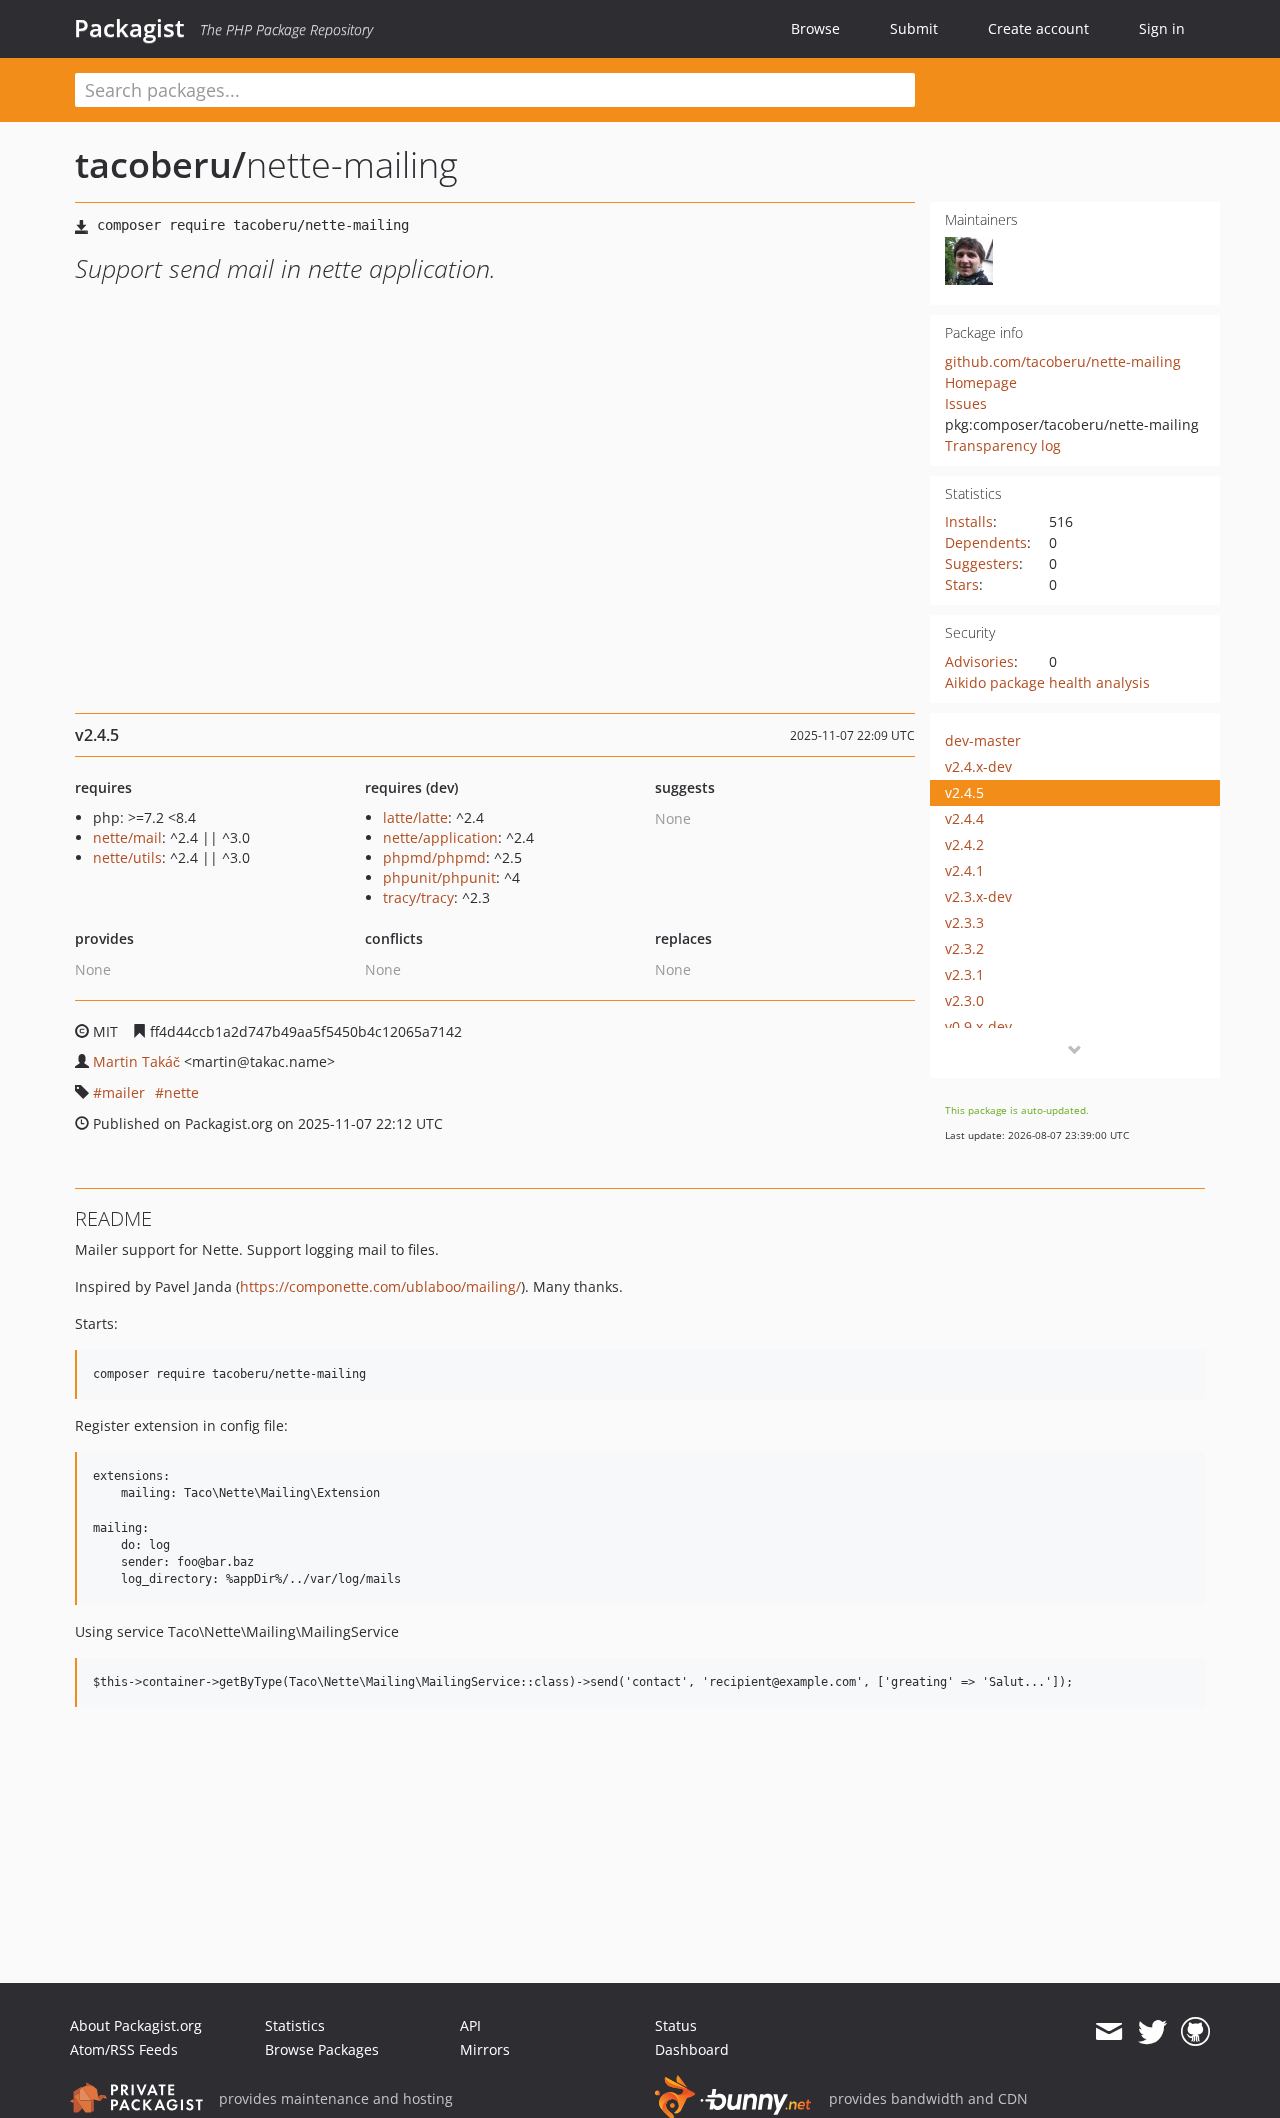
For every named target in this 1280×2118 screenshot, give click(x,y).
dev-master (983, 740)
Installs (969, 521)
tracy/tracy (418, 897)
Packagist (129, 28)
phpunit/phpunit (439, 877)
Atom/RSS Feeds (124, 2049)
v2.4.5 (964, 792)
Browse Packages (322, 2049)
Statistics (295, 2025)
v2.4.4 (964, 818)
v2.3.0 (964, 1000)
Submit (914, 28)
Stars (962, 584)
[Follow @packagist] (1152, 2032)
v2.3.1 (964, 974)
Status (676, 2025)
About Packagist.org (136, 2025)
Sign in (1162, 28)
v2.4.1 (964, 870)
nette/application (440, 837)
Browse (815, 28)
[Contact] (1108, 2032)
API (470, 2025)
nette (181, 1092)
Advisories (979, 661)
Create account (1038, 28)
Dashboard (692, 2049)
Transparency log (1003, 445)
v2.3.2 (964, 948)
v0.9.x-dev (978, 1026)
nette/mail (127, 837)
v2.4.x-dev (978, 766)
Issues (966, 403)
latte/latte (415, 817)
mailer (123, 1092)
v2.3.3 (964, 922)
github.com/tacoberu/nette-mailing (1063, 361)
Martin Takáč (136, 1061)
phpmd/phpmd (434, 857)
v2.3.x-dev (978, 896)
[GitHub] (1195, 2032)
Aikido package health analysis (1047, 682)
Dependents (986, 542)
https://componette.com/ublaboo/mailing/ (380, 1286)
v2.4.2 (964, 844)
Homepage (981, 382)
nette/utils (127, 857)
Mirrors (485, 2049)
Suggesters (982, 563)
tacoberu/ (160, 164)
